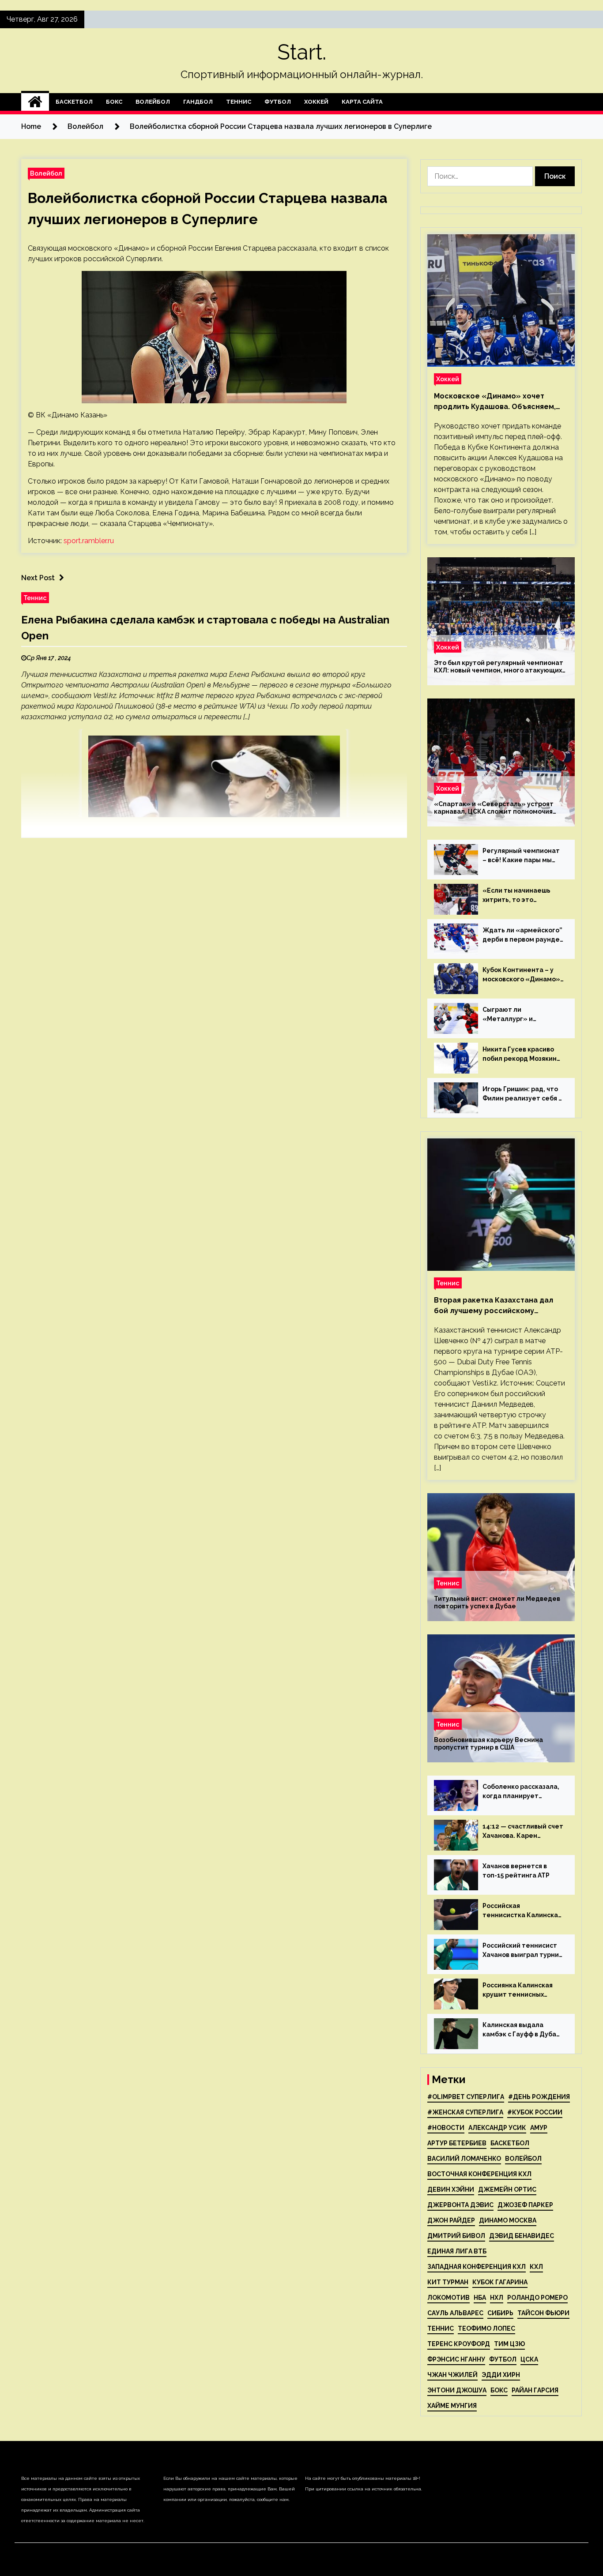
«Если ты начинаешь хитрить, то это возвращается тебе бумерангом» (516, 896)
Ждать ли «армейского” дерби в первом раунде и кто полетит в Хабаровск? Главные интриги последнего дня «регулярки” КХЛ (523, 935)
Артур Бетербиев (457, 2143)
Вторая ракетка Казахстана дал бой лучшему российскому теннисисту (494, 1306)
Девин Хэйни (451, 2189)
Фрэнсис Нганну (456, 2359)
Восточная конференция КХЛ (479, 2174)
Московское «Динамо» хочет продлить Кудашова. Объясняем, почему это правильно (495, 402)
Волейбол (153, 102)
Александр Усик (497, 2128)
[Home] (35, 102)
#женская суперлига (465, 2112)
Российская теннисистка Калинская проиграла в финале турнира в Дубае (522, 1911)
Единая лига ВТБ (457, 2251)
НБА (480, 2298)
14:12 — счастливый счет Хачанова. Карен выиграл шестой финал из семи (523, 1832)
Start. (302, 52)
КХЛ (536, 2267)
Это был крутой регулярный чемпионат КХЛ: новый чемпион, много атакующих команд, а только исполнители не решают (499, 667)
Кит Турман (448, 2282)
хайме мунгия (452, 2406)
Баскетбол (74, 102)
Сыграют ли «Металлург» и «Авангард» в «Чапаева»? (508, 1015)
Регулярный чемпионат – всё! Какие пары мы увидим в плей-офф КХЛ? (523, 856)
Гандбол (198, 102)
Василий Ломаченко (464, 2159)
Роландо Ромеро (537, 2298)
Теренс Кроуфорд (459, 2344)
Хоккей (316, 102)
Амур (539, 2128)
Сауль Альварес (455, 2313)
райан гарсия (535, 2390)
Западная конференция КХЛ (477, 2267)
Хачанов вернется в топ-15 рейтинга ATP (516, 1871)
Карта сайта (362, 102)
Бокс (114, 102)
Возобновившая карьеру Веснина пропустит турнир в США (488, 1744)
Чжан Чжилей (452, 2375)
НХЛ (497, 2298)
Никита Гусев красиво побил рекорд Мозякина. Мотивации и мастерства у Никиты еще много (522, 1055)
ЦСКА (529, 2359)
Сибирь (500, 2313)
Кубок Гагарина (500, 2282)
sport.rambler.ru (89, 541)
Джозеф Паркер (525, 2205)
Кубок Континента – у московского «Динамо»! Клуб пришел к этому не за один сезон (522, 975)
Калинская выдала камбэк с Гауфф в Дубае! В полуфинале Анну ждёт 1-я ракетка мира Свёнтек (522, 2030)
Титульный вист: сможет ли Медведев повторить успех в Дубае (497, 1602)
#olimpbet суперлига (466, 2097)
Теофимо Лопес (486, 2328)
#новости (446, 2128)
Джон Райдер (451, 2220)
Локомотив (448, 2298)
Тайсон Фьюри (543, 2313)
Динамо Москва (508, 2220)
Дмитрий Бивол (456, 2236)
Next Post (38, 578)
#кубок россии (535, 2112)
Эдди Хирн (501, 2375)
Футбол (278, 102)
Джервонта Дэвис (460, 2205)
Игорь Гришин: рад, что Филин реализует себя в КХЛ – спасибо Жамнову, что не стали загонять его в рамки (523, 1094)
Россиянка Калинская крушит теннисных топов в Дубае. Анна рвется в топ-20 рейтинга (518, 1990)
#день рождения (539, 2097)
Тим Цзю (509, 2344)
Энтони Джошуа (457, 2390)
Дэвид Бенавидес (522, 2236)
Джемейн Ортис (507, 2189)
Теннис (239, 102)
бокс (499, 2390)
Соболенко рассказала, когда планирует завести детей (521, 1792)
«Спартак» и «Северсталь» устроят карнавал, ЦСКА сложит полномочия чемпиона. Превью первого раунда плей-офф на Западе (494, 808)
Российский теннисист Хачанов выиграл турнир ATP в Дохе (523, 1951)
